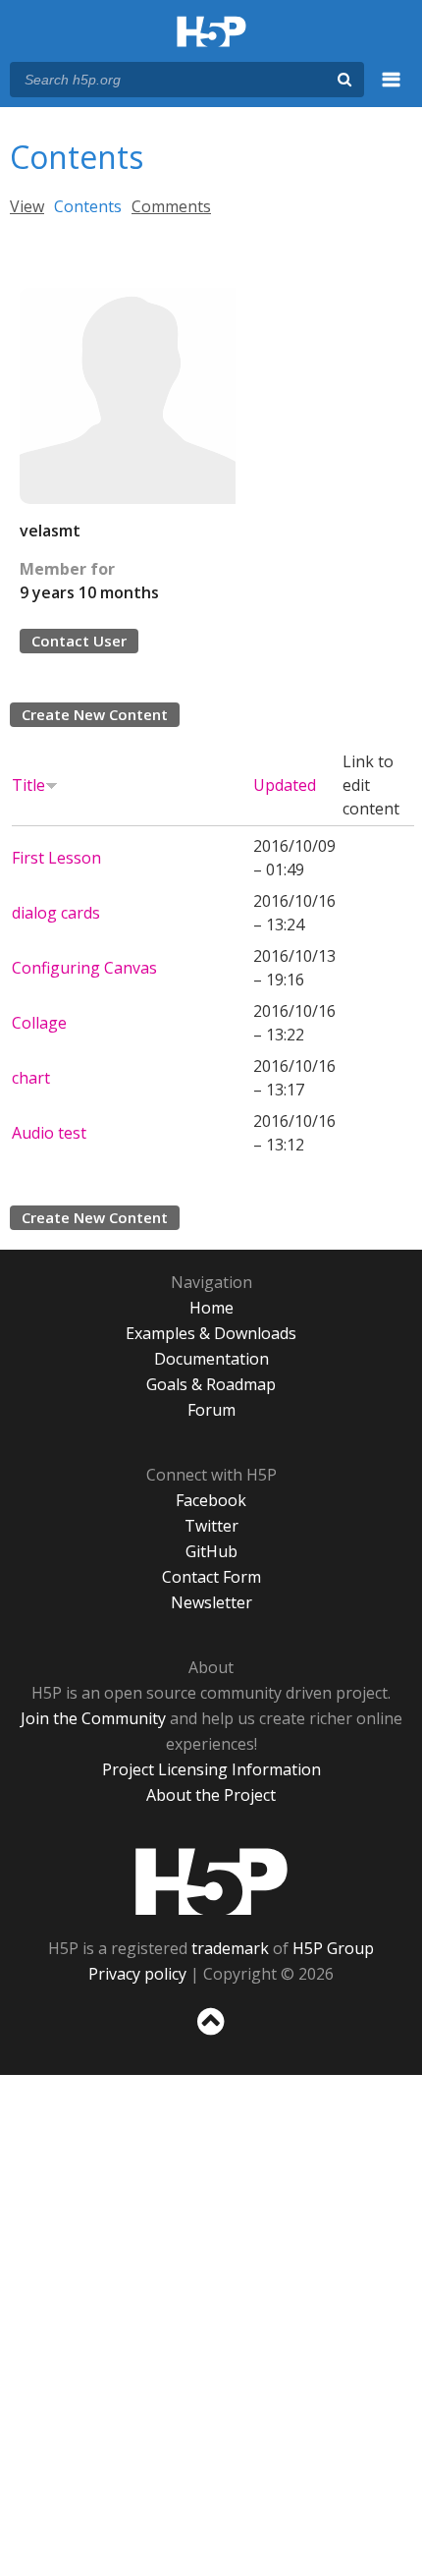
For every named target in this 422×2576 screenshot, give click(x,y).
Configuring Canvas (84, 968)
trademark (230, 1948)
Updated (285, 785)
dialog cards (56, 913)
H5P (211, 1881)
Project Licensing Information (211, 1769)
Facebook (211, 1500)
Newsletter (211, 1602)
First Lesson (56, 858)
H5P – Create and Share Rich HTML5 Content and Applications (211, 33)
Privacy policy (137, 1974)
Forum (211, 1410)
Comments (171, 206)
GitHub (211, 1551)
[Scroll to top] (211, 2036)
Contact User (79, 641)
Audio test (49, 1133)
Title (28, 785)
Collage (39, 1023)
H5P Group (333, 1948)
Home (211, 1308)
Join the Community (93, 1718)
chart (31, 1078)
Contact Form (211, 1577)
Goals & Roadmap (211, 1384)
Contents (88, 206)
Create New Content (95, 714)
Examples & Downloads (211, 1333)
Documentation (211, 1359)
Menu (392, 90)
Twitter (211, 1526)
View (27, 206)
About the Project (211, 1795)
